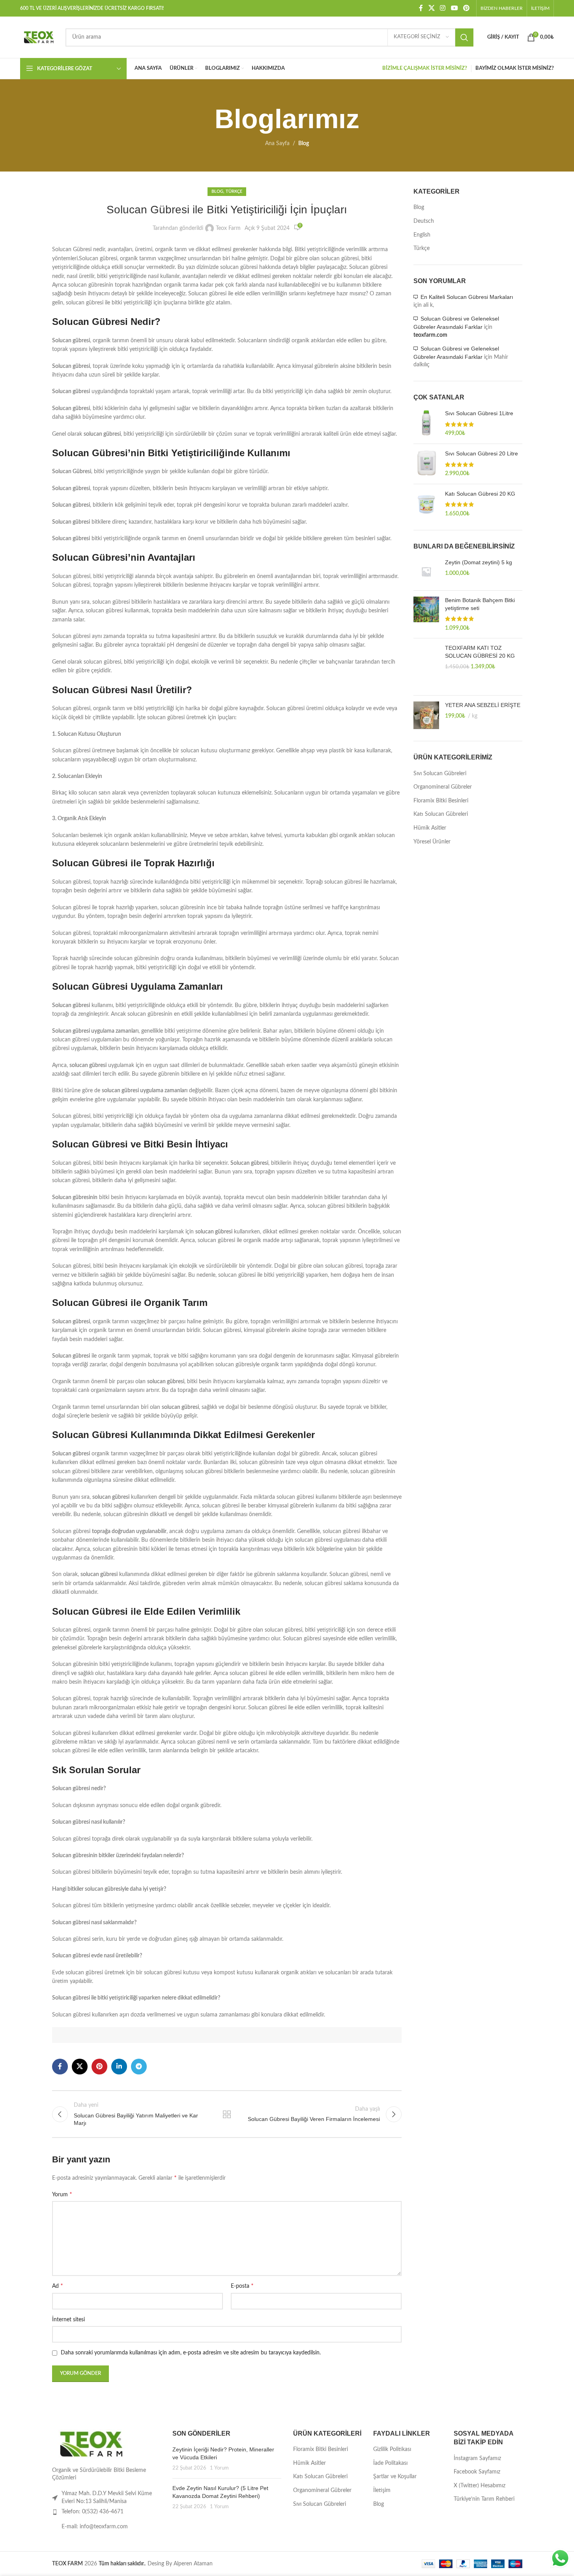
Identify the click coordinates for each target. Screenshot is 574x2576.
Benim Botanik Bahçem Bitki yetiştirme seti (480, 604)
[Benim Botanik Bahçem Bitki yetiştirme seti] (426, 614)
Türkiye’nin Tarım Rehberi (484, 2499)
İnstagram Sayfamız (477, 2458)
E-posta (242, 2286)
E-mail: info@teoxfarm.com (95, 2527)
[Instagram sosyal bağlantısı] (443, 8)
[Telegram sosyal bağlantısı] (139, 2067)
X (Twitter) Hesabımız (480, 2486)
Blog (304, 144)
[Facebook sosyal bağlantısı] (421, 8)
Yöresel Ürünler (432, 842)
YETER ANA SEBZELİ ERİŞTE (483, 705)
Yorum (62, 2194)
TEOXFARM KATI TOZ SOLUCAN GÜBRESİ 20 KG (480, 652)
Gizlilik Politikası (392, 2449)
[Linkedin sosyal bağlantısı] (119, 2067)
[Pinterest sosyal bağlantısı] (466, 8)
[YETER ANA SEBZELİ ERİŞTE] (426, 715)
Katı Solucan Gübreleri (441, 814)
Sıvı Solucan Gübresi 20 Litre (481, 453)
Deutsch (424, 221)
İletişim (382, 2490)
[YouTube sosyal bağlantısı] (454, 8)
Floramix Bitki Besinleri (441, 801)
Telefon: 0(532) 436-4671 (93, 2512)
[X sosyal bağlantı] (431, 8)
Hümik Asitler (430, 828)
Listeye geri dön (227, 2114)
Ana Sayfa (277, 144)
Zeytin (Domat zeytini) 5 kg (479, 562)
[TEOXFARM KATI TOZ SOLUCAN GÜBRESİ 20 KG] (426, 667)
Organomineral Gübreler (443, 787)
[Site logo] (39, 37)
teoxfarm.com (430, 335)
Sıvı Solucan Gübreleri (440, 774)
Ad (58, 2286)
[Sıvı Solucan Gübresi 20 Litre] (426, 464)
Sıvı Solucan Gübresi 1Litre (479, 413)
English (422, 235)
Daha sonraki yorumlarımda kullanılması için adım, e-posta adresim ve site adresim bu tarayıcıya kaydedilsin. (191, 2353)
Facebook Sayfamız (477, 2472)
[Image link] (92, 2444)
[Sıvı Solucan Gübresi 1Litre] (426, 424)
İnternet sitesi (68, 2320)
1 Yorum (219, 2468)
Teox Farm (228, 228)
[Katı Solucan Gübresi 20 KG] (426, 504)
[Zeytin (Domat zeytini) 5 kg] (426, 572)
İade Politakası (390, 2463)
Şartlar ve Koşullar (395, 2477)
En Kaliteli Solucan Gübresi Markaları (467, 297)
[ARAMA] (464, 37)
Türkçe (234, 191)
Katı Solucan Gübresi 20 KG (480, 494)
